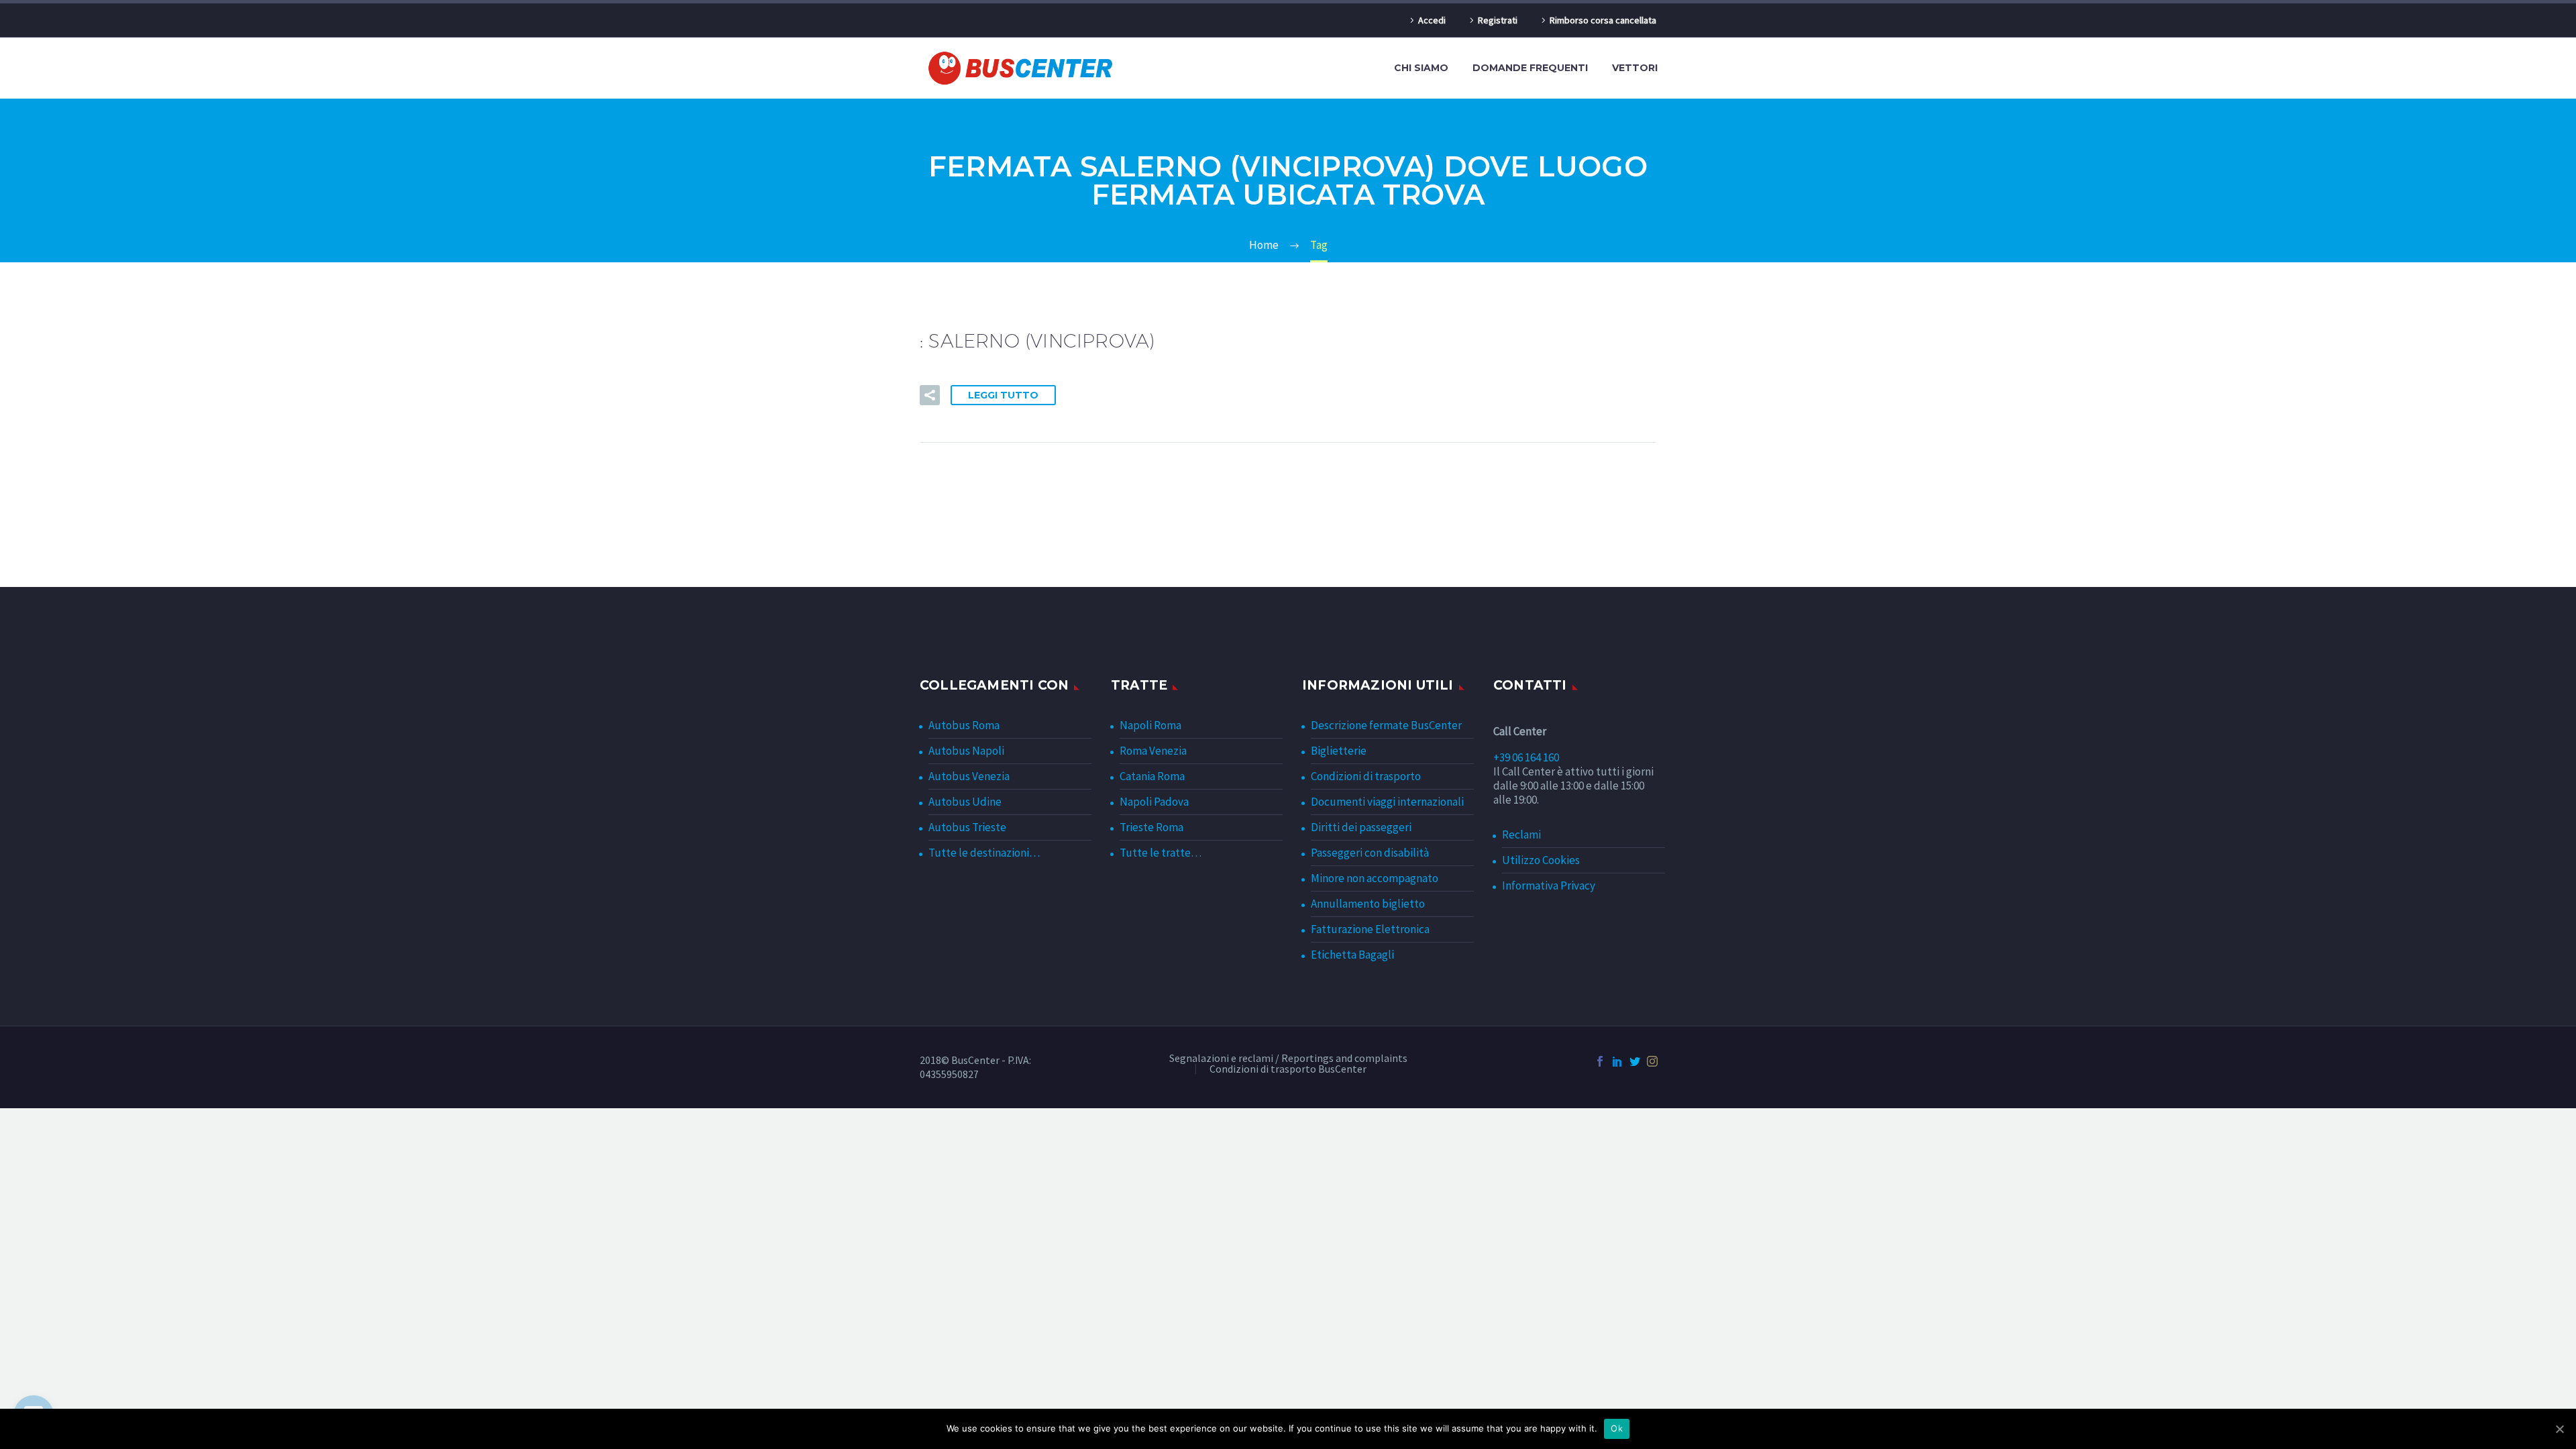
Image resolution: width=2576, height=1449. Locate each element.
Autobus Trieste (967, 827)
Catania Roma (1152, 776)
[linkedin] (1617, 1061)
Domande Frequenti (1530, 68)
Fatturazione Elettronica (1370, 929)
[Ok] (2559, 1429)
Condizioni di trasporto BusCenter (1288, 1069)
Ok (1617, 1428)
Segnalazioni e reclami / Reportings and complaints (1288, 1059)
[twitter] (1635, 1061)
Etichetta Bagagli (1352, 955)
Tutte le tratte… (1161, 853)
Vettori (1635, 68)
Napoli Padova (1154, 802)
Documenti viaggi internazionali (1387, 802)
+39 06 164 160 (1526, 757)
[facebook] (1600, 1061)
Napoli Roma (1150, 725)
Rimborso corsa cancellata (1603, 20)
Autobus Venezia (969, 776)
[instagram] (1652, 1061)
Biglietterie (1339, 751)
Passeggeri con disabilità (1370, 853)
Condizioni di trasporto (1366, 776)
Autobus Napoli (966, 751)
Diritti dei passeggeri (1361, 827)
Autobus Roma (964, 725)
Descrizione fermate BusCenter (1386, 725)
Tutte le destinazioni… (984, 853)
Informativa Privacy (1549, 885)
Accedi (1432, 20)
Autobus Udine (965, 802)
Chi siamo (1421, 68)
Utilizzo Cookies (1541, 860)
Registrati (1498, 20)
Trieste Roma (1151, 827)
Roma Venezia (1153, 751)
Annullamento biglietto (1368, 904)
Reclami (1521, 835)
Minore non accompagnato (1375, 878)
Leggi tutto (1003, 395)
